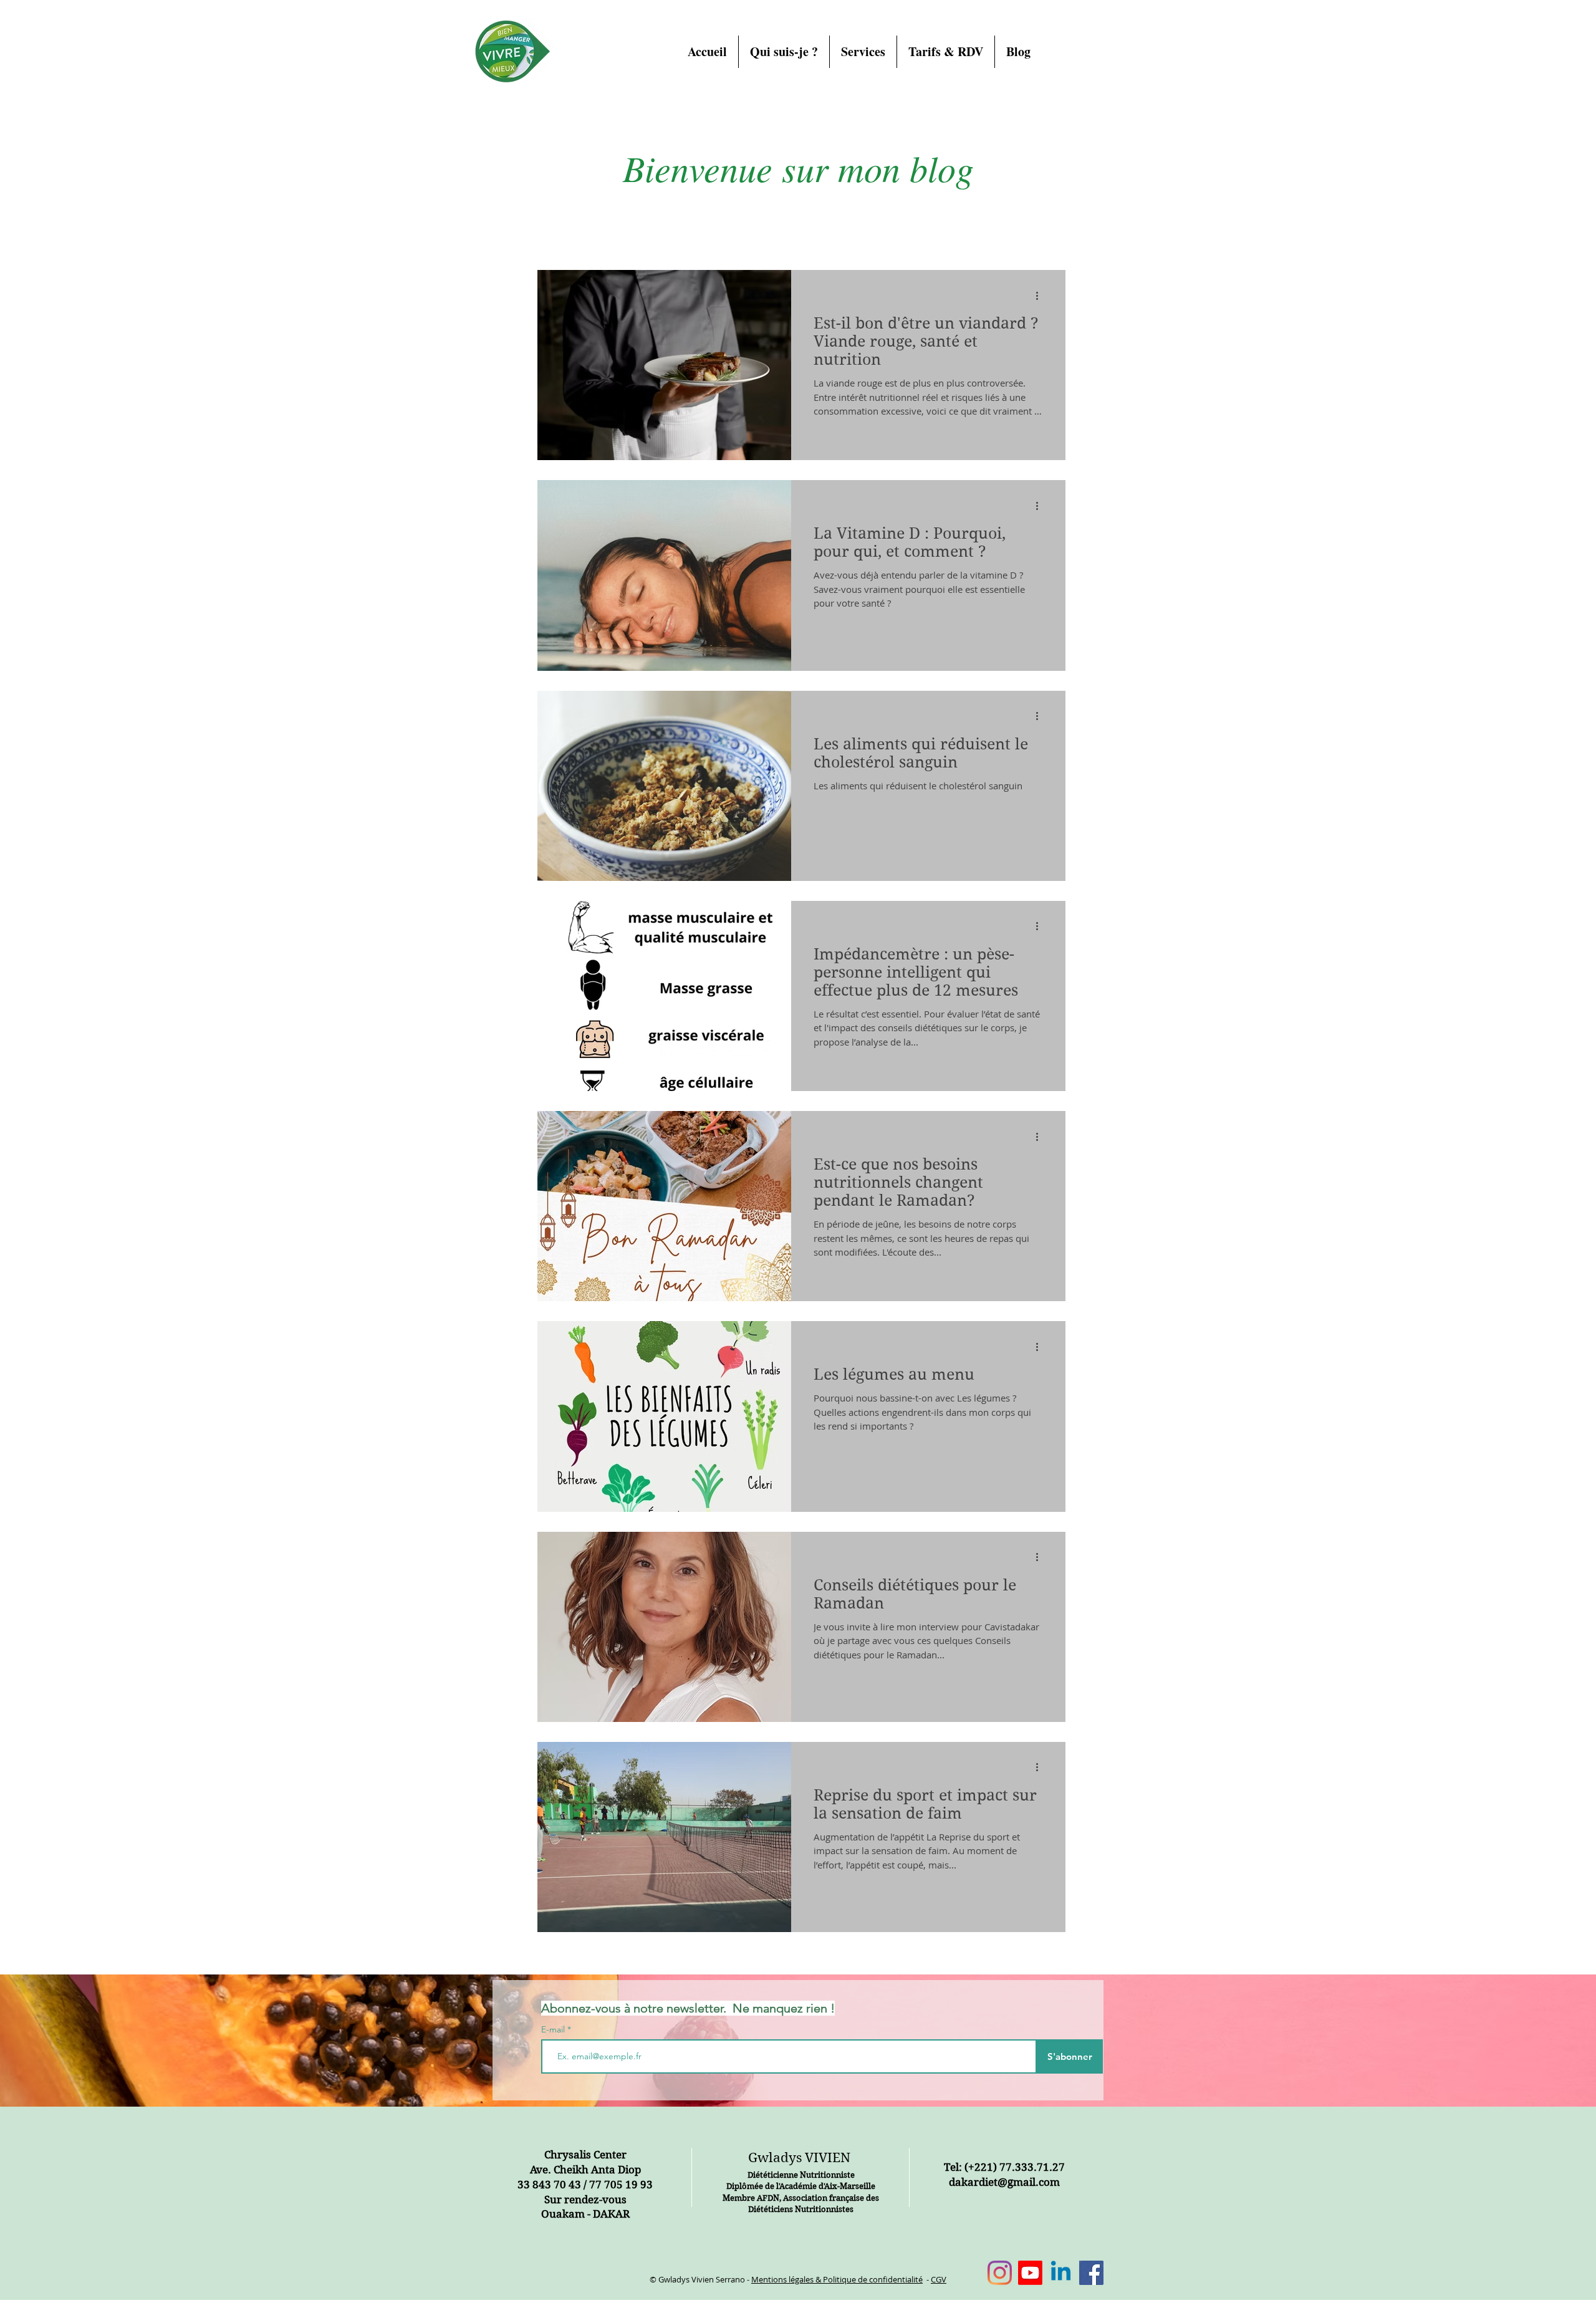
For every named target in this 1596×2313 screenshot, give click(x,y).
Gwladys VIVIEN (799, 2158)
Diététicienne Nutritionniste (801, 2175)
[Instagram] (1000, 2273)
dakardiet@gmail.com (1004, 2182)
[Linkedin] (1061, 2273)
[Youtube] (1030, 2273)
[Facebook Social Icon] (1091, 2273)
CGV (939, 2279)
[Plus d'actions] (1041, 296)
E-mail (554, 2029)
